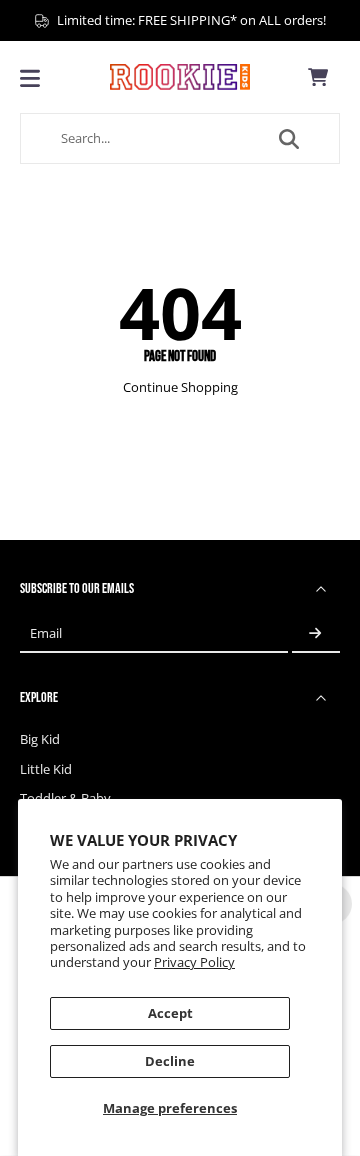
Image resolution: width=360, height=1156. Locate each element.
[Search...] (289, 139)
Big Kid (40, 739)
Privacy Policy (194, 962)
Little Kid (46, 769)
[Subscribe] (316, 633)
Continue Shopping (180, 387)
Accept (170, 1013)
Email (46, 633)
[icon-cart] (318, 77)
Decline (170, 1061)
